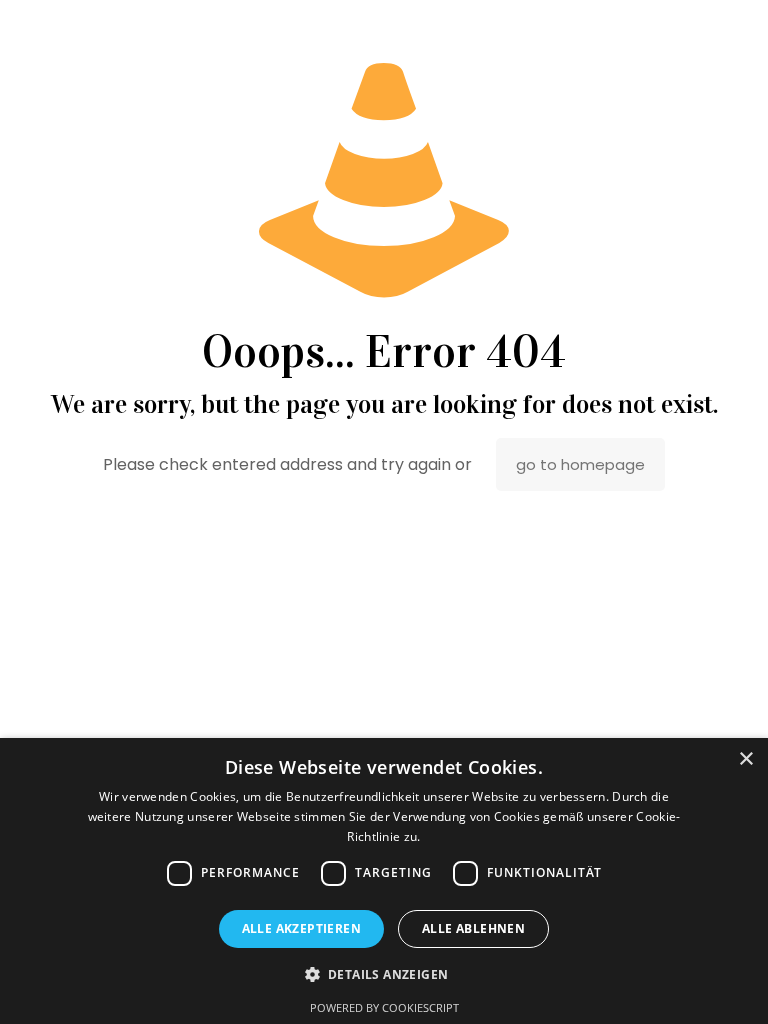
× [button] (745, 759)
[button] (384, 974)
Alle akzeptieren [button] (301, 928)
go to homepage (580, 464)
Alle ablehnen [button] (473, 928)
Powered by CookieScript (384, 1007)
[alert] (384, 881)
